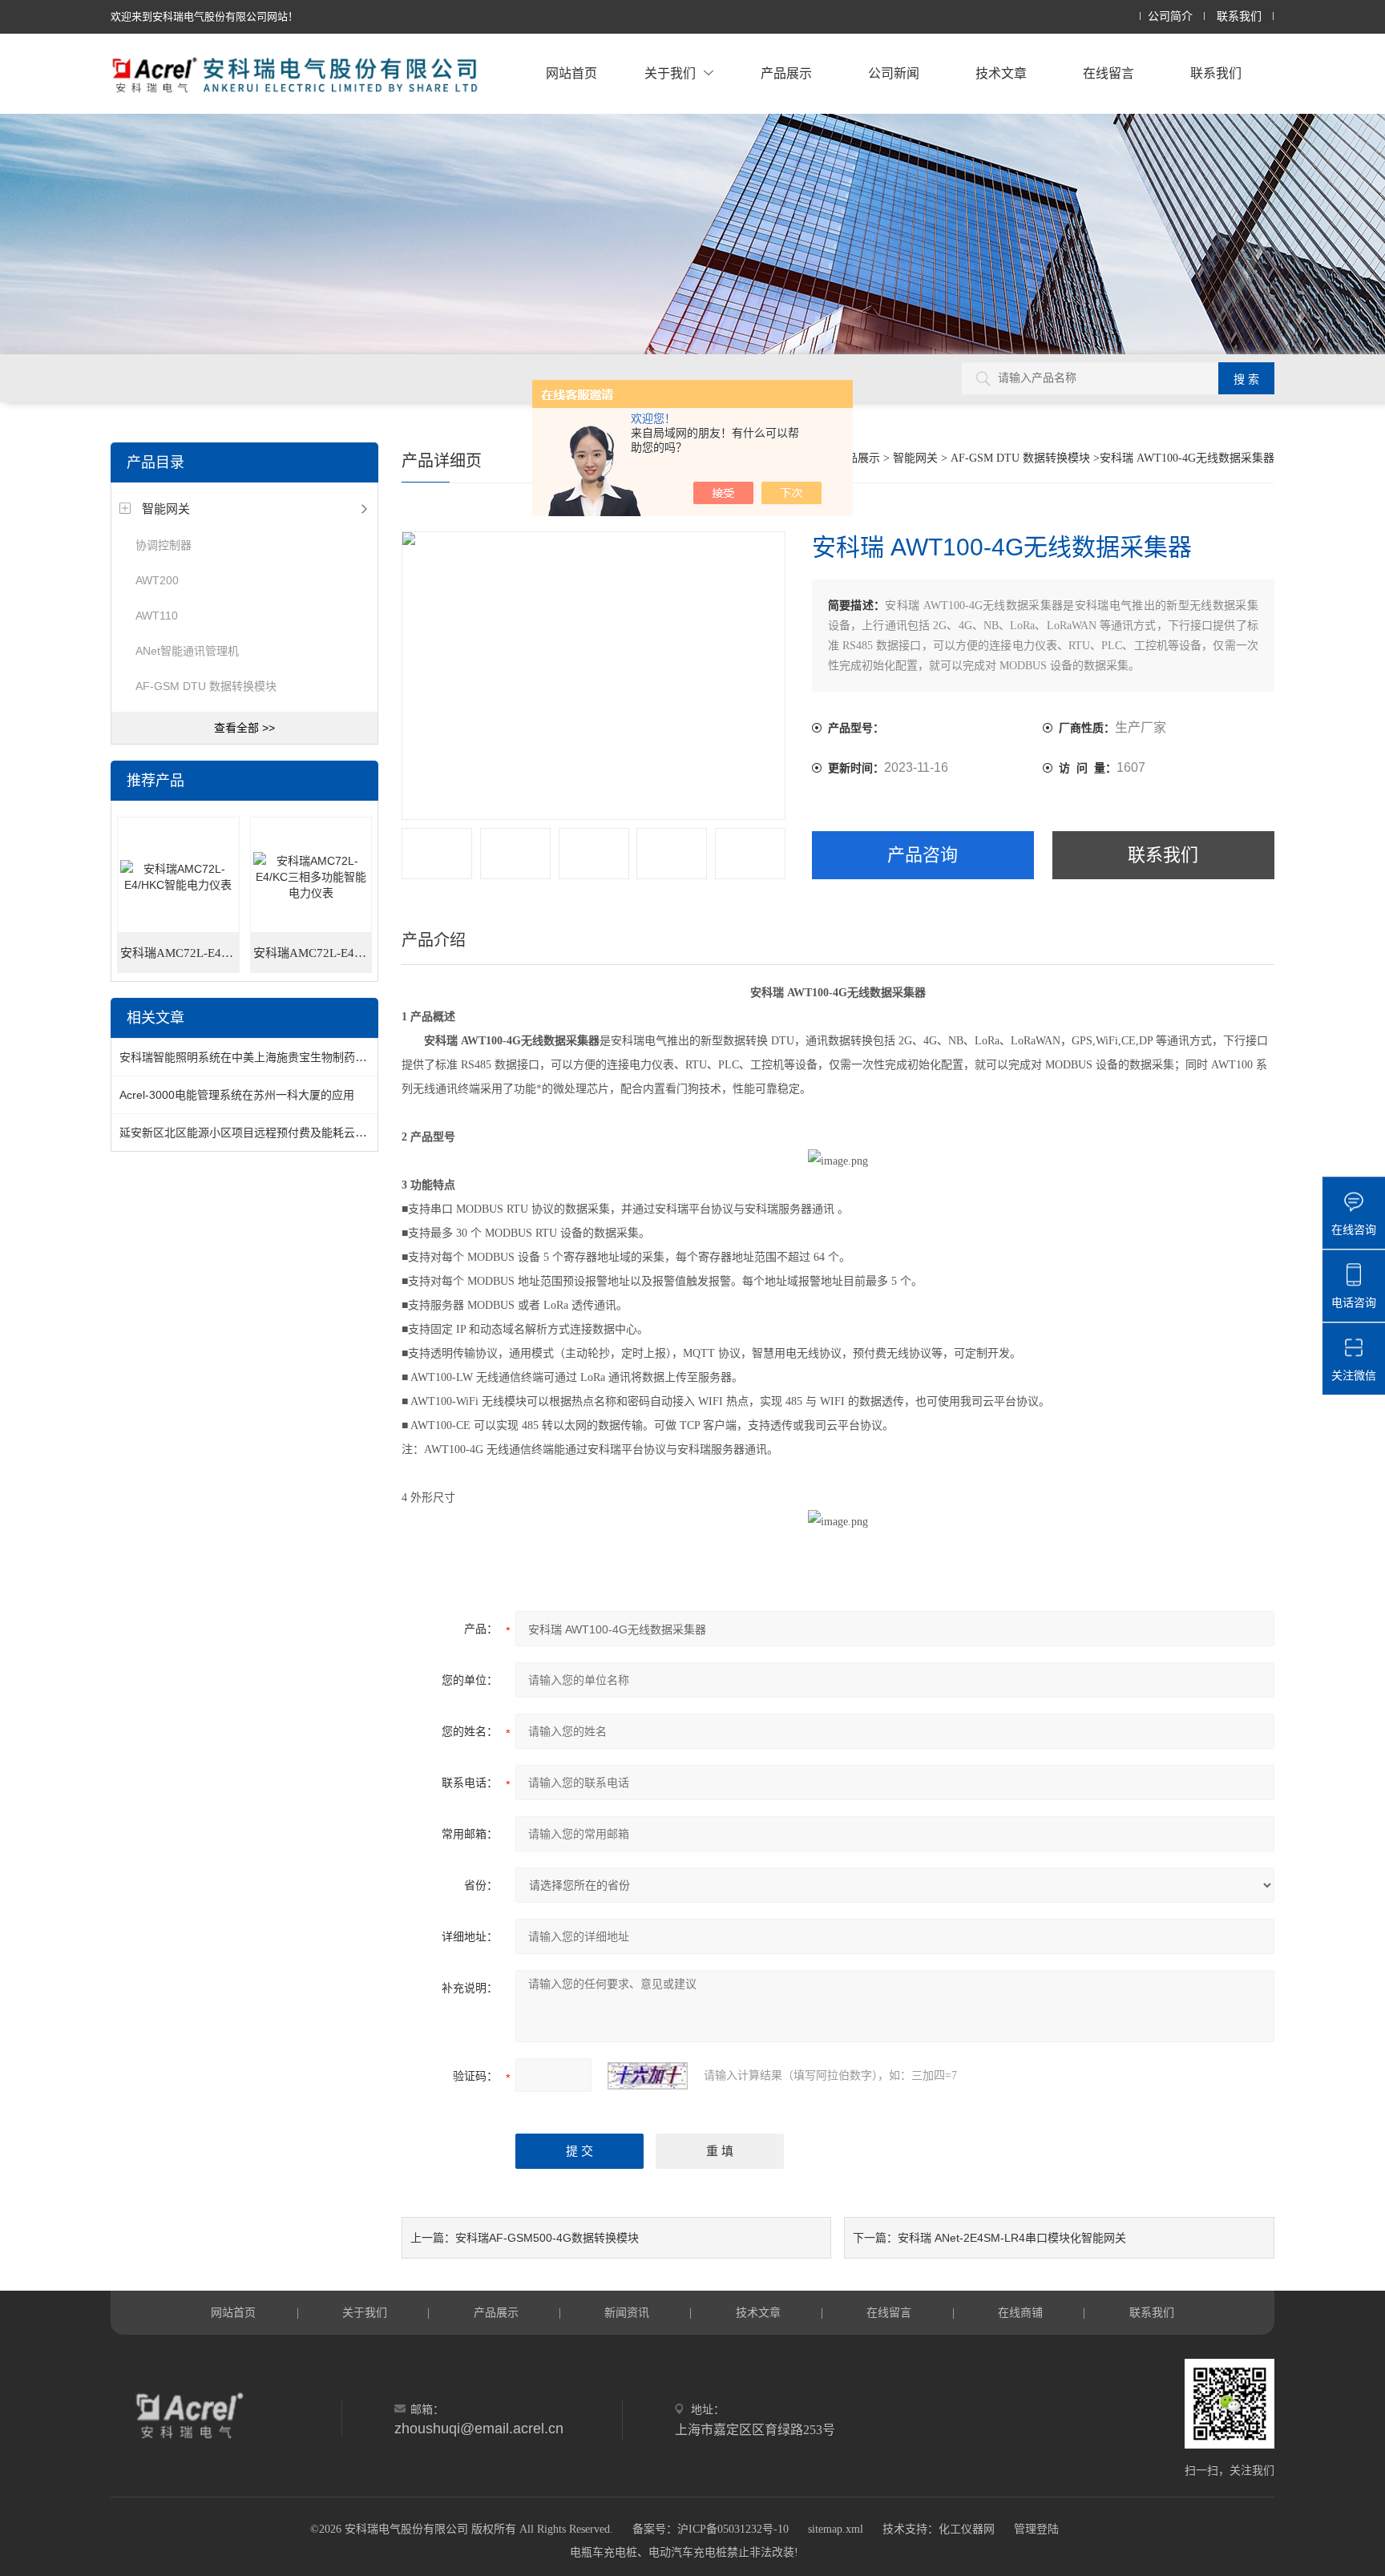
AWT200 (157, 580)
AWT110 (157, 616)
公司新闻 (894, 73)
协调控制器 (164, 545)
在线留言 (1108, 73)
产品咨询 (923, 855)
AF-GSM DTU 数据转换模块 (206, 686)
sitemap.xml (836, 2529)
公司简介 (1170, 16)
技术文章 (1001, 73)
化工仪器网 (967, 2529)
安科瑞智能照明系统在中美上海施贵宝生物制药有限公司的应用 (277, 1057)
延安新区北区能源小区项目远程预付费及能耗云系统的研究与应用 (282, 1133)
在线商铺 (1020, 2312)
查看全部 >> (244, 728)
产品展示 (786, 73)
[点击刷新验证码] (648, 2076)
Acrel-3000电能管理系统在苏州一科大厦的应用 (237, 1095)
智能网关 (166, 509)
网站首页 (571, 73)
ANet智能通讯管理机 (187, 651)
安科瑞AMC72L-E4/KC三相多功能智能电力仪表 (313, 953)
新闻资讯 (627, 2312)
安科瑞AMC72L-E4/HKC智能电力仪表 (180, 953)
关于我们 (670, 73)
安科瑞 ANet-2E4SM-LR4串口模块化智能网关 (1012, 2238)
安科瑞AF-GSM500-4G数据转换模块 (547, 2238)
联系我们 (1239, 16)
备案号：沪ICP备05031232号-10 (711, 2529)
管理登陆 (1036, 2529)
